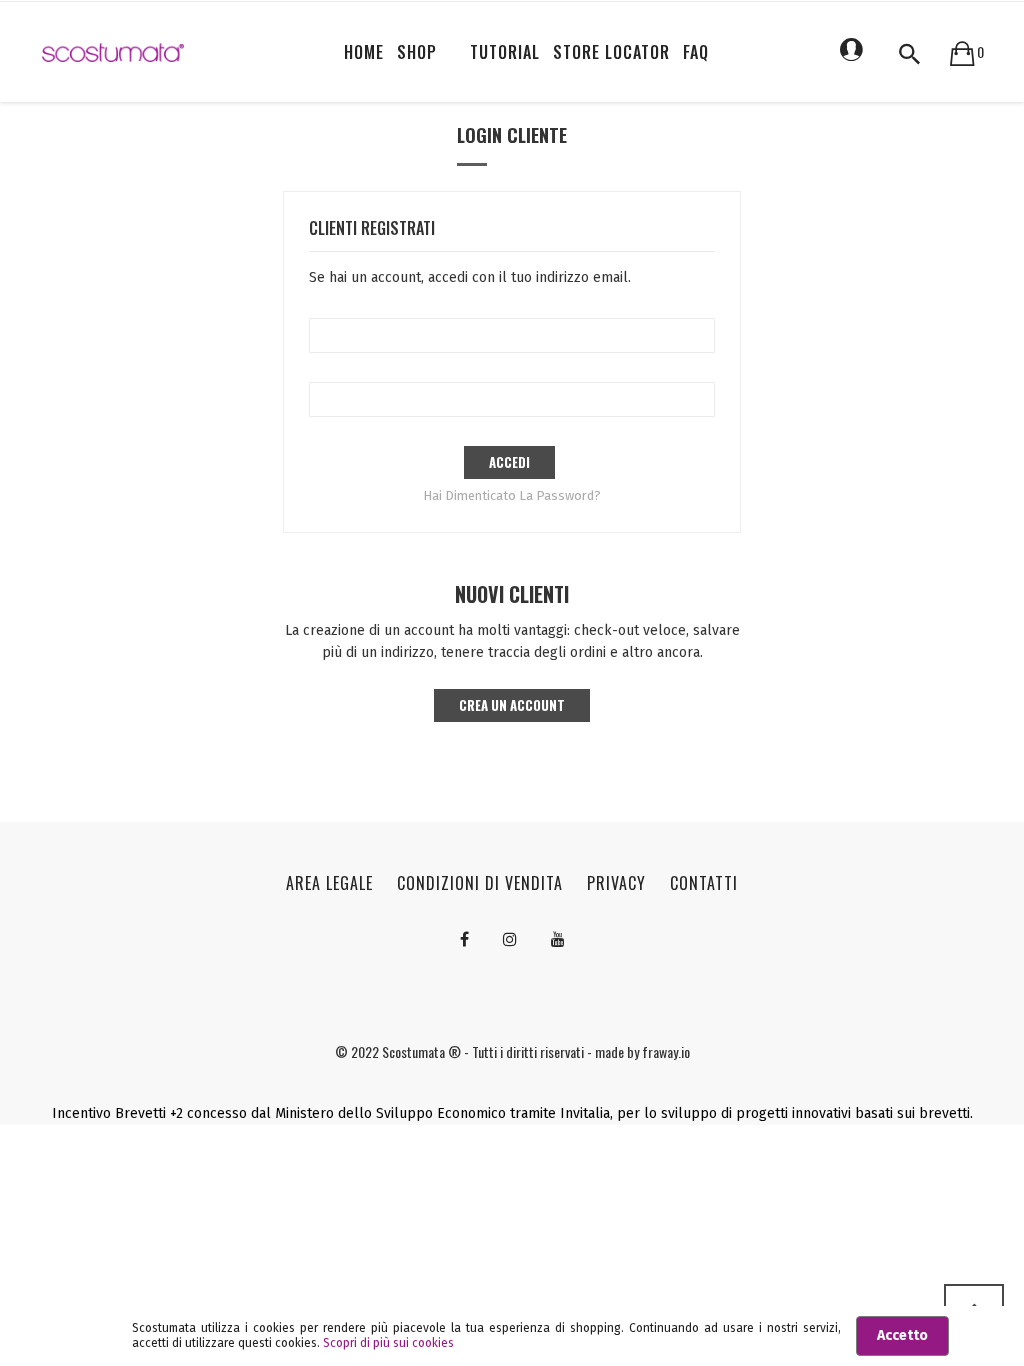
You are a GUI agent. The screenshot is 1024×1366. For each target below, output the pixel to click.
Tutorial (505, 52)
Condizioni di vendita (480, 883)
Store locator (611, 52)
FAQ (696, 52)
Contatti (704, 883)
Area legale (329, 883)
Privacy (616, 883)
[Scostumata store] (113, 52)
